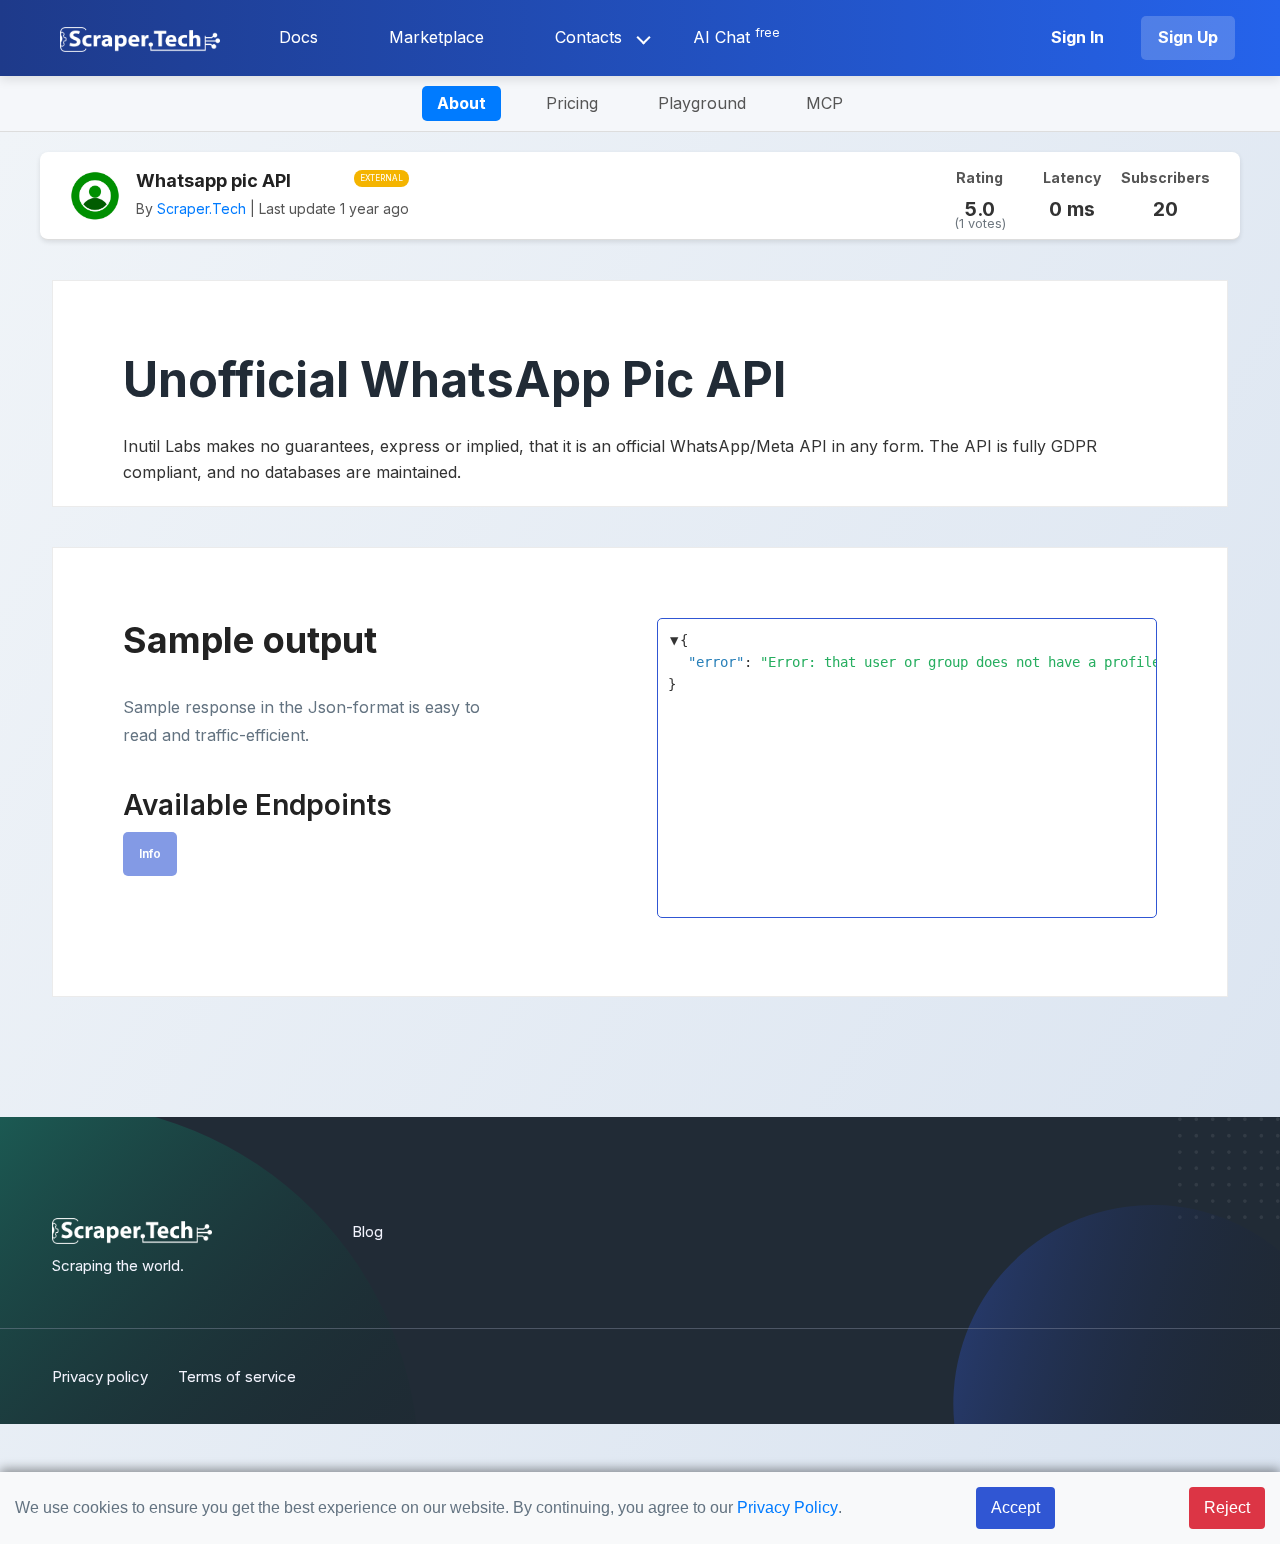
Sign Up (1188, 37)
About (461, 103)
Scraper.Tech (201, 208)
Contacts (588, 37)
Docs (298, 37)
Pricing (572, 103)
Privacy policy (100, 1376)
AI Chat (736, 36)
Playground (702, 103)
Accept (1015, 1507)
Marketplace (436, 37)
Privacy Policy (787, 1507)
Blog (367, 1231)
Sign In (1077, 37)
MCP (824, 103)
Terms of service (237, 1376)
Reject (1227, 1507)
